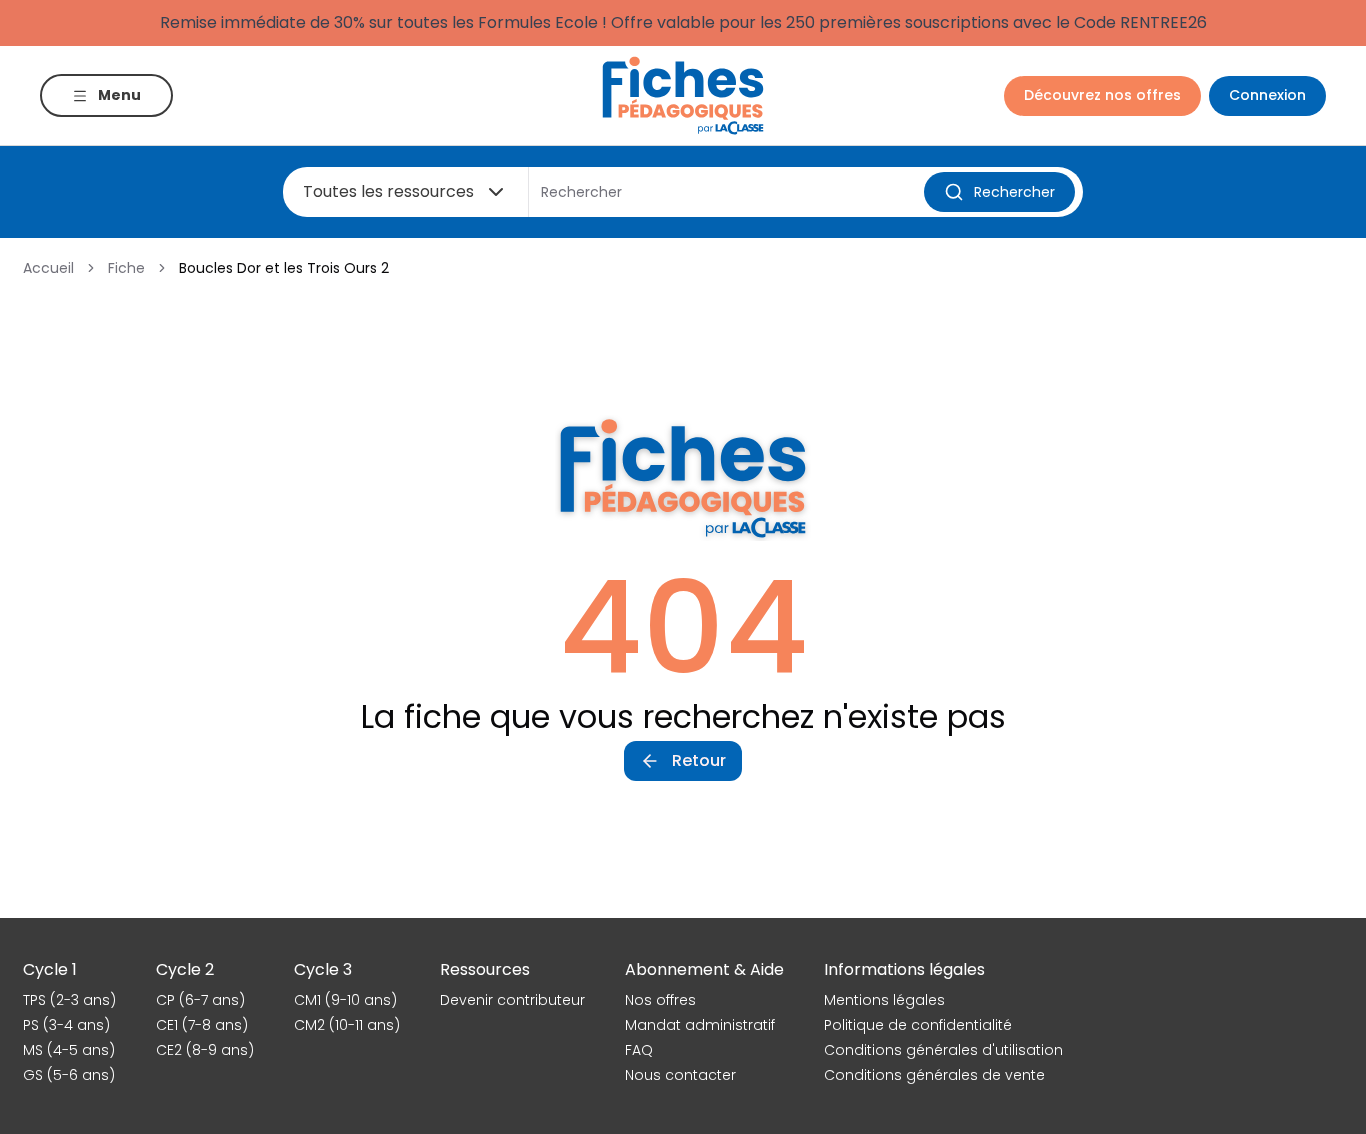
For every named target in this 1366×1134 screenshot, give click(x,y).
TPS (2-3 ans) (69, 1000)
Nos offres (660, 1000)
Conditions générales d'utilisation (943, 1050)
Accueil (48, 268)
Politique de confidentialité (918, 1025)
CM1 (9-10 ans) (345, 1000)
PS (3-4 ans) (66, 1025)
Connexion (1267, 95)
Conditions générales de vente (934, 1075)
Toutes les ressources (388, 191)
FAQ (639, 1050)
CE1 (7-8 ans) (202, 1025)
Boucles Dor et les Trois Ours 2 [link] (284, 268)
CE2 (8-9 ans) (205, 1050)
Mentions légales (884, 1000)
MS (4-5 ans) (69, 1050)
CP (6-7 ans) (200, 1000)
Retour (699, 760)
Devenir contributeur (512, 1000)
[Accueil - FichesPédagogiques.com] (683, 95)
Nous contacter (680, 1075)
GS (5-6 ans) (69, 1075)
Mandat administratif (700, 1025)
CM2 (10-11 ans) (347, 1025)
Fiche (126, 268)
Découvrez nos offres (1102, 95)
